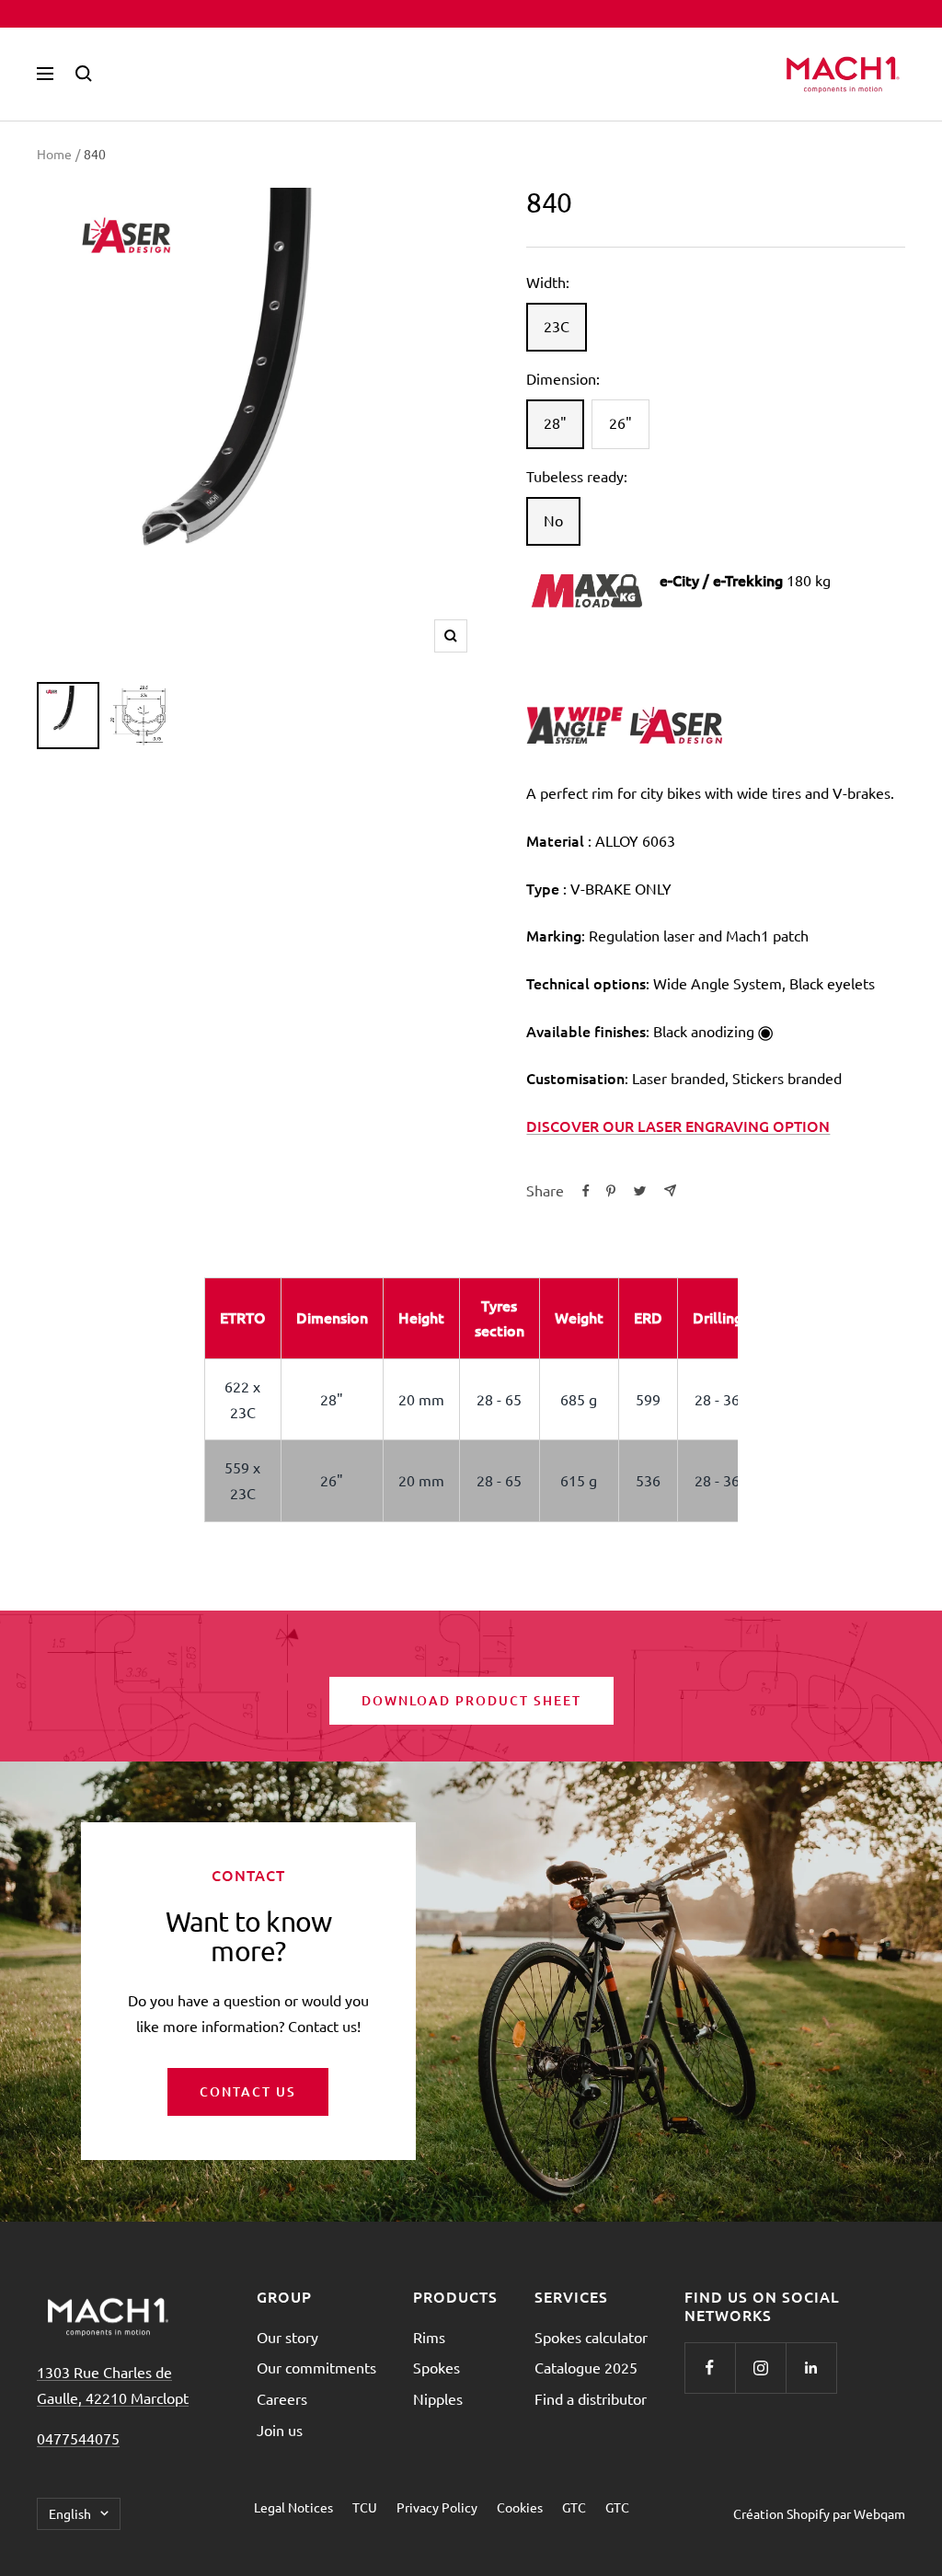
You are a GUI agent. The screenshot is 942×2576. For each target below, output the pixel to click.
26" (620, 422)
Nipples (438, 2398)
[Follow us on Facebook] (710, 2368)
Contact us (248, 2091)
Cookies (520, 2507)
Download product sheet (471, 1700)
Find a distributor (591, 2398)
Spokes (437, 2367)
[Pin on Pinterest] (611, 1191)
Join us (280, 2430)
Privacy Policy (437, 2507)
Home (54, 154)
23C (557, 326)
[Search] (84, 74)
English (70, 2513)
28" (555, 422)
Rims (429, 2337)
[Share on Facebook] (586, 1191)
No (553, 520)
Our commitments (316, 2367)
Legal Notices (293, 2507)
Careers (282, 2398)
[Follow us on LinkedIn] (811, 2368)
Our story (287, 2337)
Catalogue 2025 (586, 2367)
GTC (574, 2507)
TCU (365, 2507)
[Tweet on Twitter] (640, 1191)
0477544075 (78, 2438)
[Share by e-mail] (670, 1190)
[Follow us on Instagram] (760, 2368)
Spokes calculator (591, 2337)
